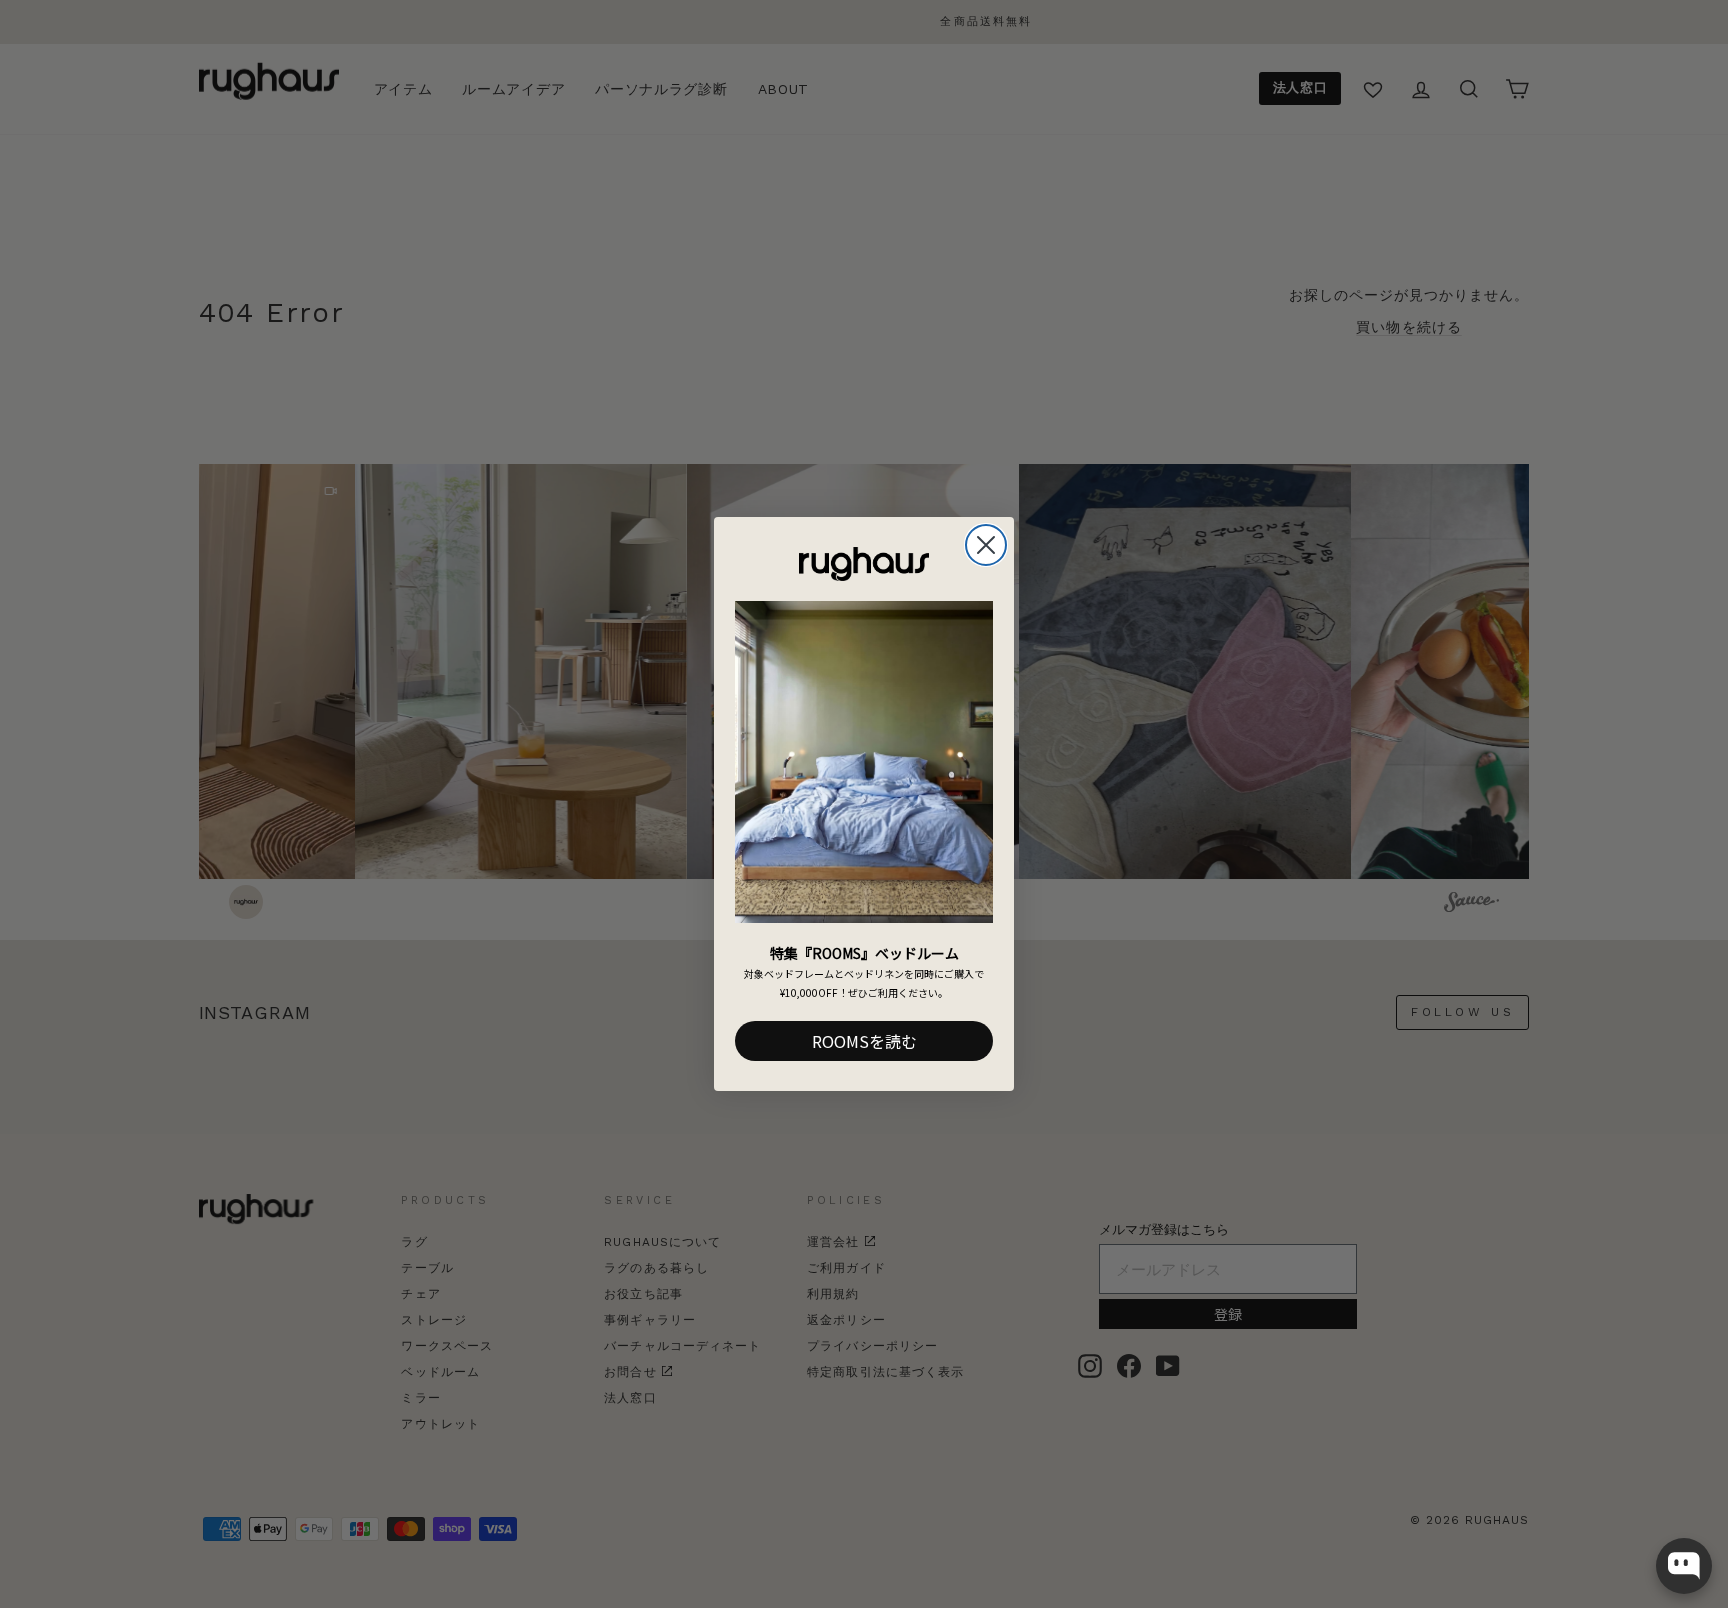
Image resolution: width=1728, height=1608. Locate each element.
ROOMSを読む (864, 1041)
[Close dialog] (986, 545)
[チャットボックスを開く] (1684, 1566)
